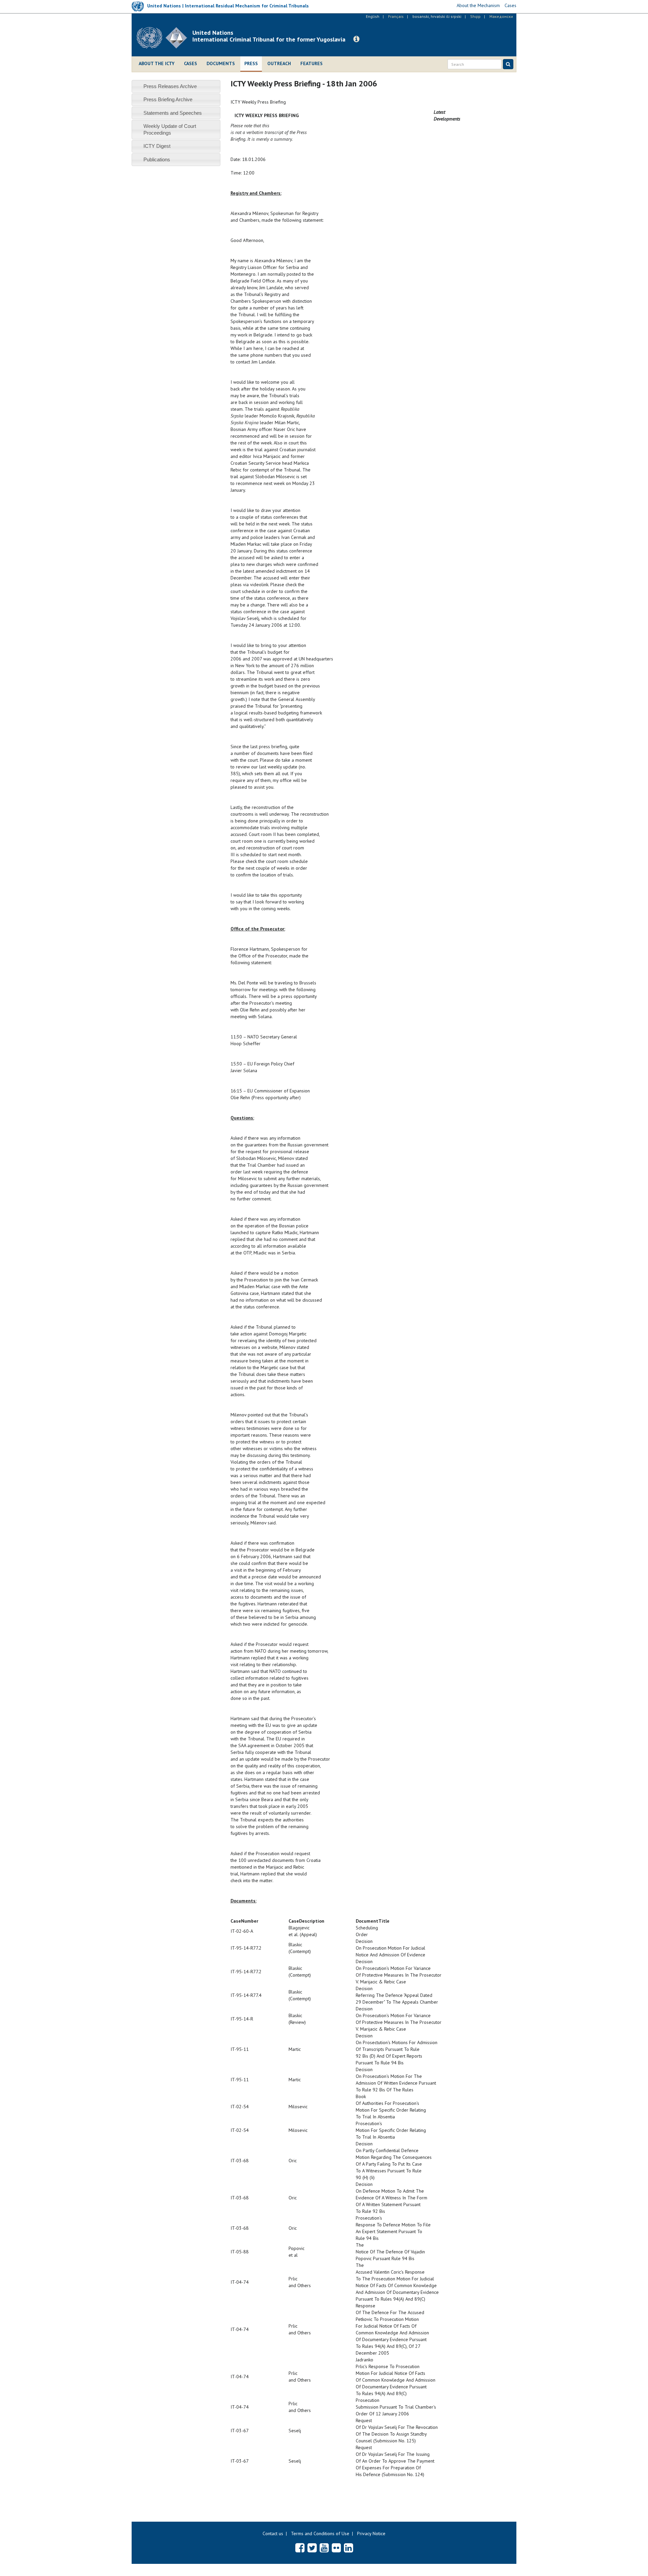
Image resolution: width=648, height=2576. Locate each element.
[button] (356, 39)
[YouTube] (324, 2548)
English (373, 16)
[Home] (165, 38)
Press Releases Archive (170, 86)
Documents (221, 63)
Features (312, 63)
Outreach (279, 63)
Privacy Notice (371, 2533)
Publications (157, 159)
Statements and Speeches (173, 113)
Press (251, 63)
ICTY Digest (157, 146)
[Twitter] (312, 2548)
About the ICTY (157, 63)
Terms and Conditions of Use (320, 2533)
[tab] (176, 86)
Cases (191, 63)
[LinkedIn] (348, 2548)
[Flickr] (336, 2548)
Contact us (273, 2533)
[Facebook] (300, 2548)
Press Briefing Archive (168, 99)
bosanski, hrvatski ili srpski (437, 16)
